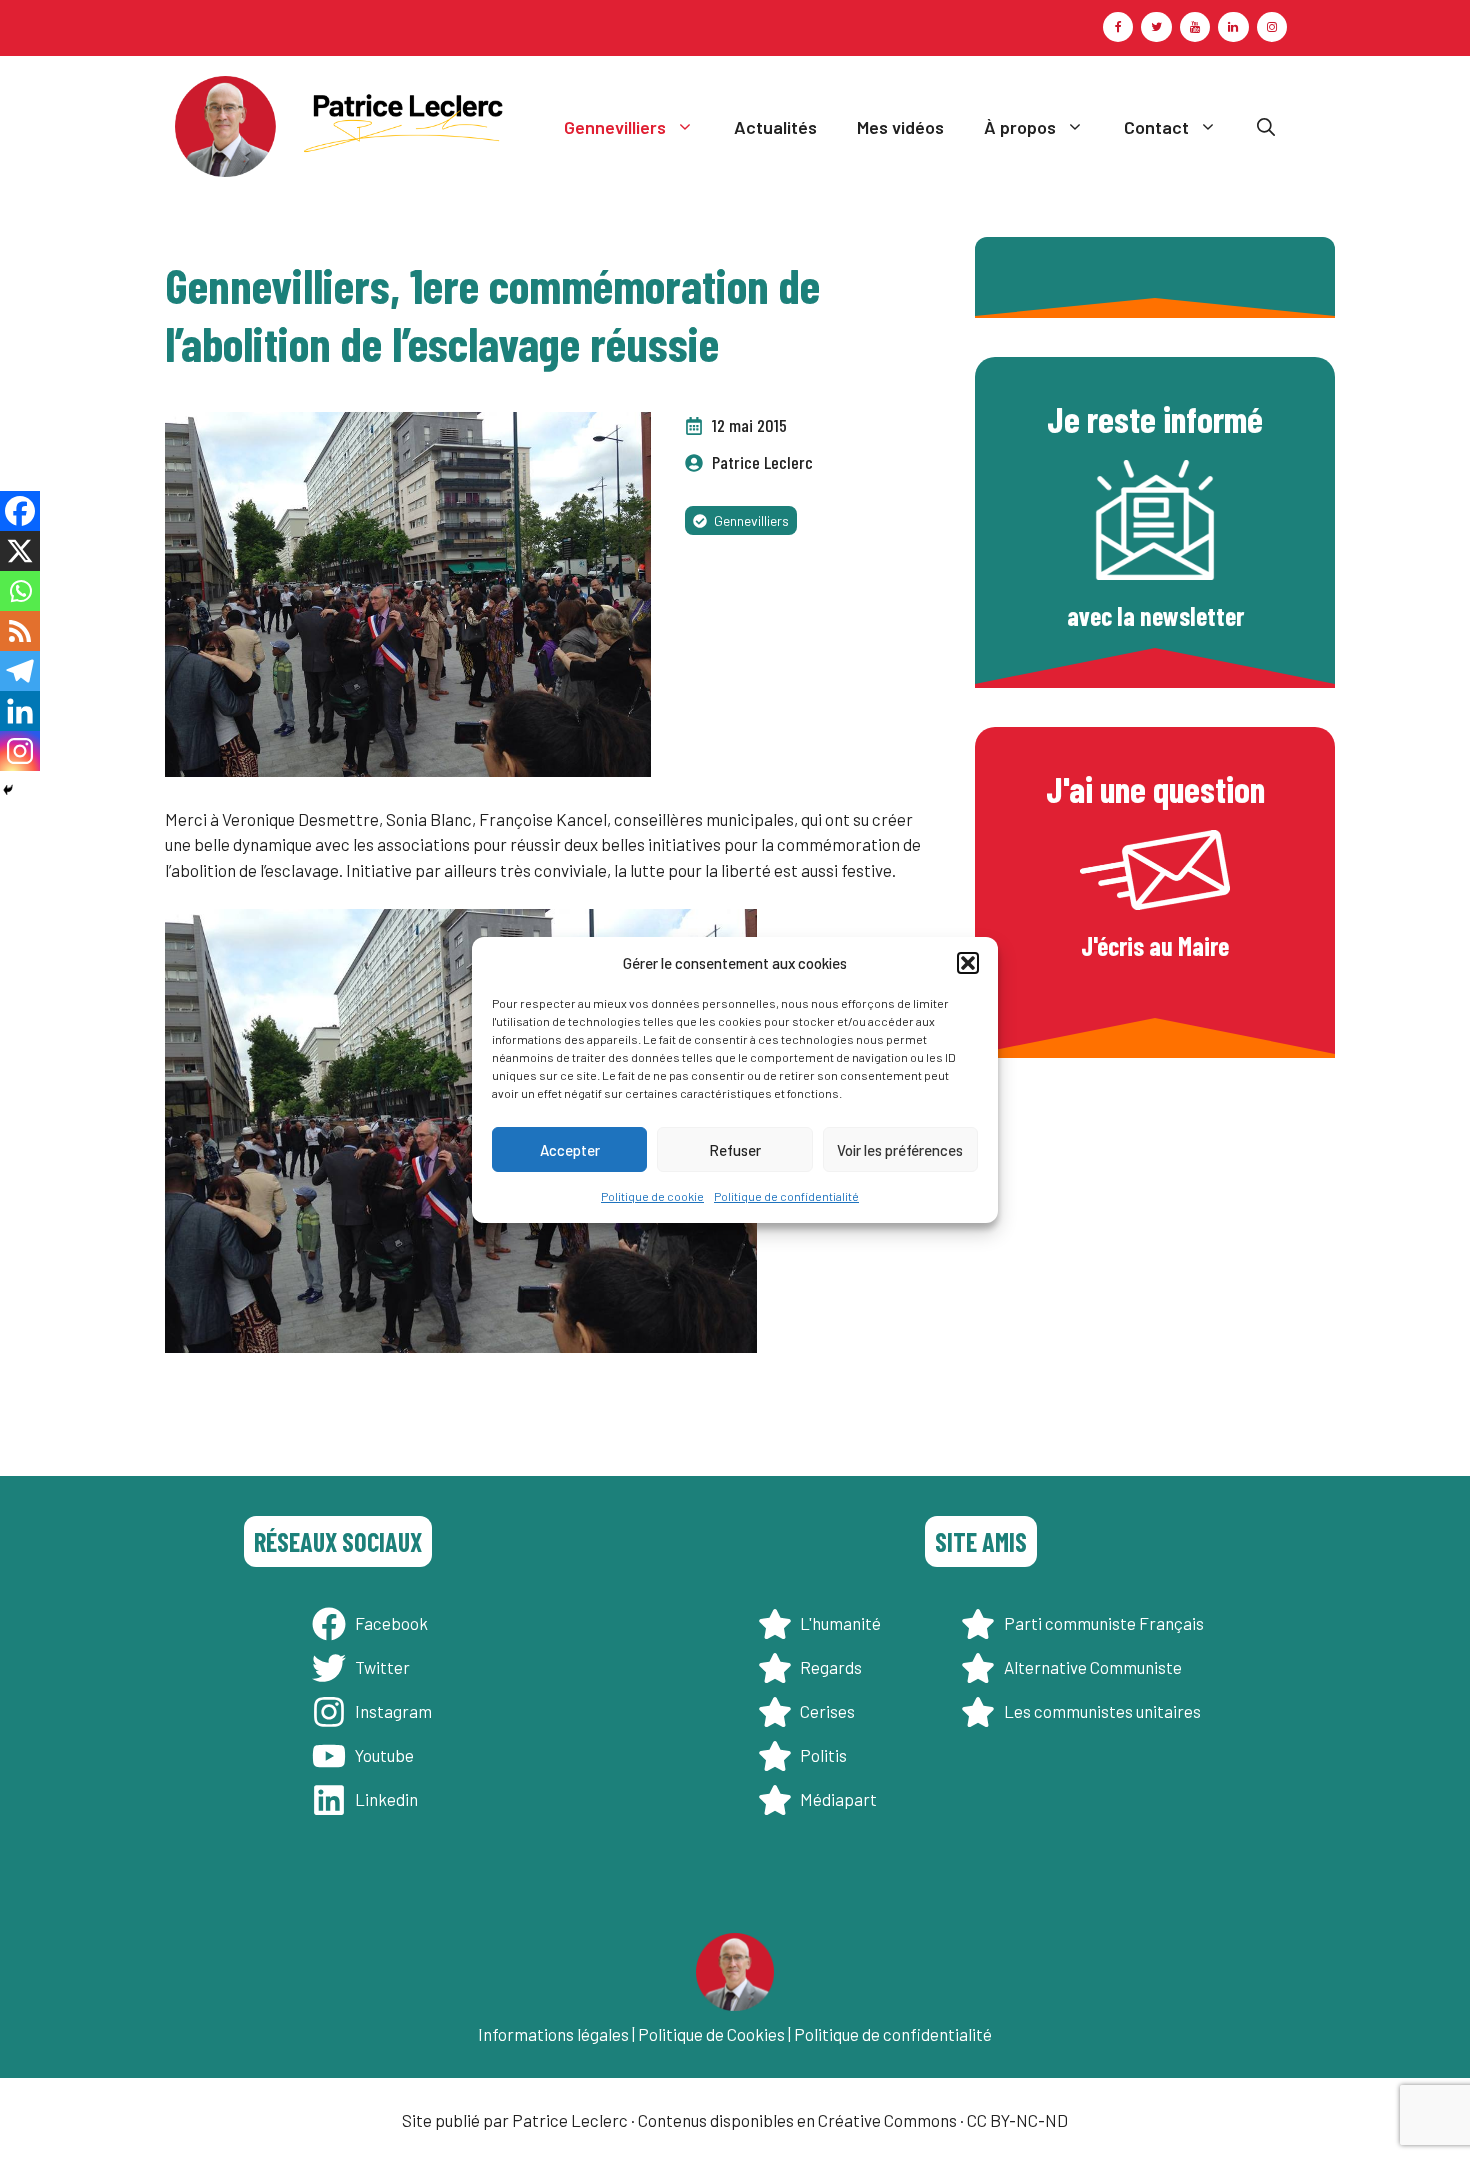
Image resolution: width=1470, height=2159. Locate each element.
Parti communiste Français (1104, 1623)
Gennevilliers (615, 127)
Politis (823, 1755)
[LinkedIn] (1233, 27)
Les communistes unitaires (1102, 1711)
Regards (831, 1667)
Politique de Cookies (711, 2034)
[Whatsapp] (20, 591)
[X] (20, 551)
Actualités (775, 127)
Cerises (827, 1711)
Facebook (391, 1623)
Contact (1156, 127)
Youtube (384, 1755)
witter (387, 1667)
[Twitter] (1156, 27)
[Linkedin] (20, 711)
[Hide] (8, 790)
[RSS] (20, 631)
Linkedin (386, 1799)
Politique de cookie (652, 1196)
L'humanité (840, 1623)
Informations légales (553, 2034)
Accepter (570, 1150)
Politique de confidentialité (786, 1196)
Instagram (393, 1711)
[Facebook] (1118, 27)
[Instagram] (1272, 27)
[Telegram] (20, 671)
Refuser (735, 1150)
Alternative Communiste (1093, 1667)
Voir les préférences (900, 1150)
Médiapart (838, 1799)
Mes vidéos (900, 127)
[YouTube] (1195, 27)
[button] (968, 963)
